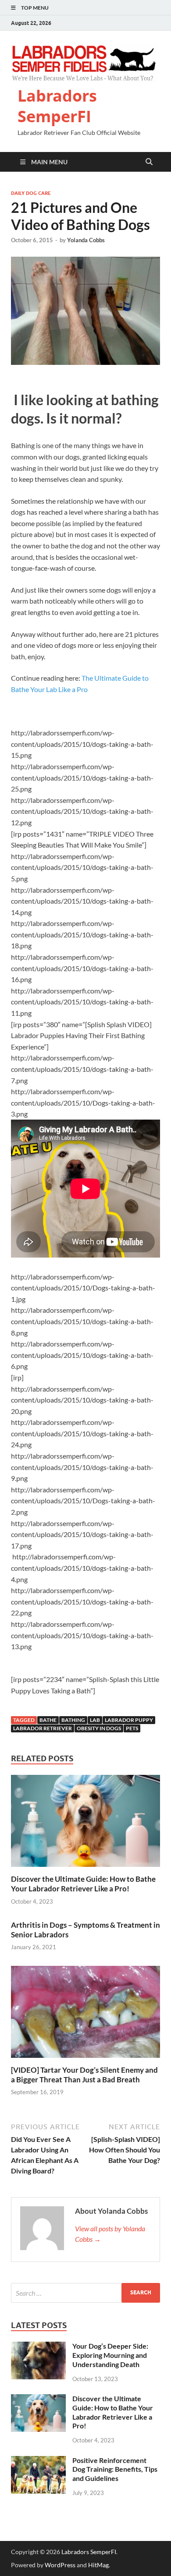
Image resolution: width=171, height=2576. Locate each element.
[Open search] (149, 162)
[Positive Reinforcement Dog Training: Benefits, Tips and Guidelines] (38, 2461)
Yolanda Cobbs (86, 240)
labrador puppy (129, 1720)
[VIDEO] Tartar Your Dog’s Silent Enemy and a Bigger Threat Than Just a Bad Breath (84, 2075)
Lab (95, 1720)
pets (132, 1728)
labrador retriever (43, 1728)
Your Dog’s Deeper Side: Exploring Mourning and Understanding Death (110, 2355)
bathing (73, 1720)
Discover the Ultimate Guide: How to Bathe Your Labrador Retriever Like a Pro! (83, 1884)
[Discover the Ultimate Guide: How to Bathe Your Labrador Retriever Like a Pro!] (85, 1824)
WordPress (60, 2565)
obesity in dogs (99, 1728)
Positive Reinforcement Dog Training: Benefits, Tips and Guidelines (115, 2469)
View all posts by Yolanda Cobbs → (110, 2234)
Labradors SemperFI (57, 106)
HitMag (98, 2565)
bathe (48, 1720)
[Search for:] (85, 2293)
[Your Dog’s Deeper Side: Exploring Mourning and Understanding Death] (38, 2347)
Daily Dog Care (31, 193)
